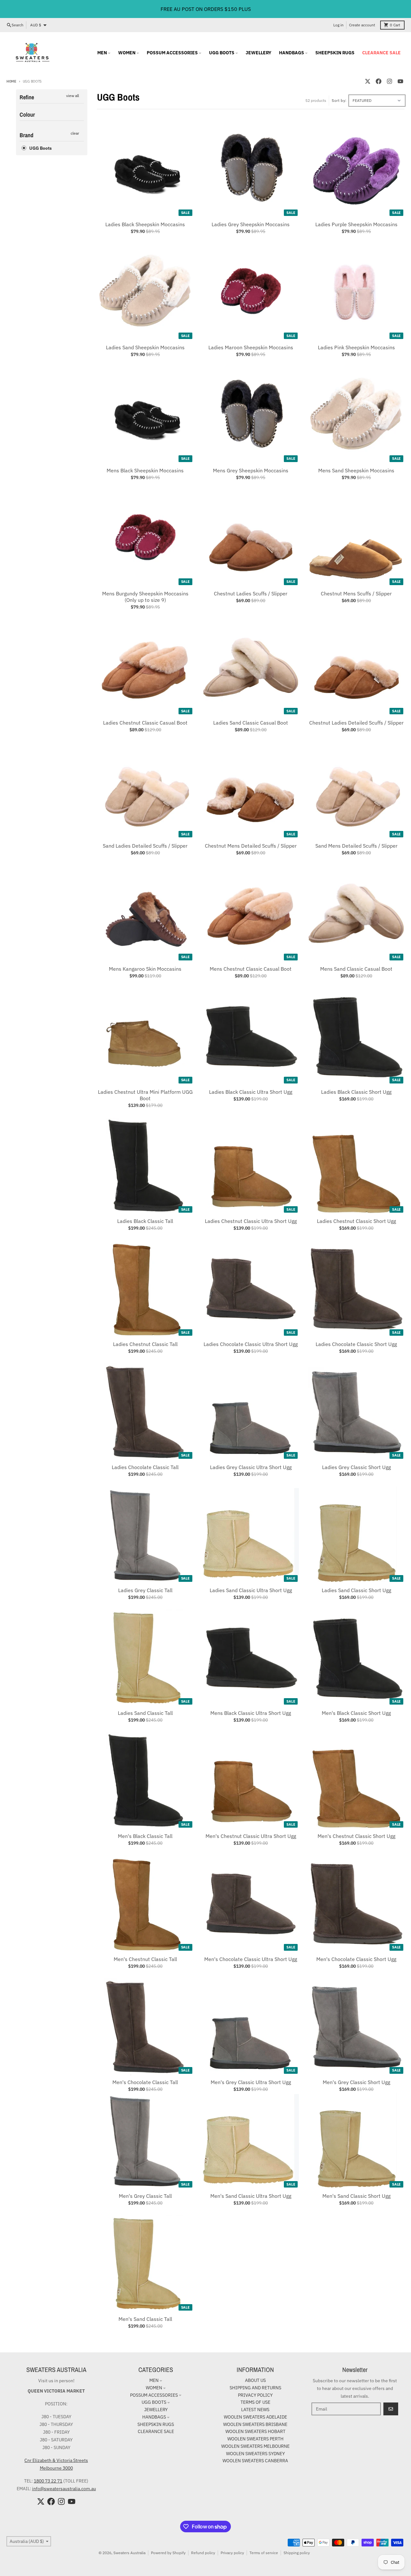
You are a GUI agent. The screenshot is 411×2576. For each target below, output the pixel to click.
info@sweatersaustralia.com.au (64, 2489)
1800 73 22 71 (48, 2481)
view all (73, 96)
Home (11, 81)
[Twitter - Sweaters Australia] (368, 81)
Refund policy (203, 2553)
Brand (26, 135)
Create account (362, 25)
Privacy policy (232, 2553)
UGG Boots (40, 148)
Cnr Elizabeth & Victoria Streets (56, 2460)
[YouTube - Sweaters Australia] (400, 81)
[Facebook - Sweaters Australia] (379, 81)
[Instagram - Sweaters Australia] (389, 81)
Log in (338, 25)
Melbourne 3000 (56, 2468)
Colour (27, 115)
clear (75, 133)
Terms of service (264, 2553)
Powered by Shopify (168, 2553)
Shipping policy (297, 2553)
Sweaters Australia (129, 2553)
